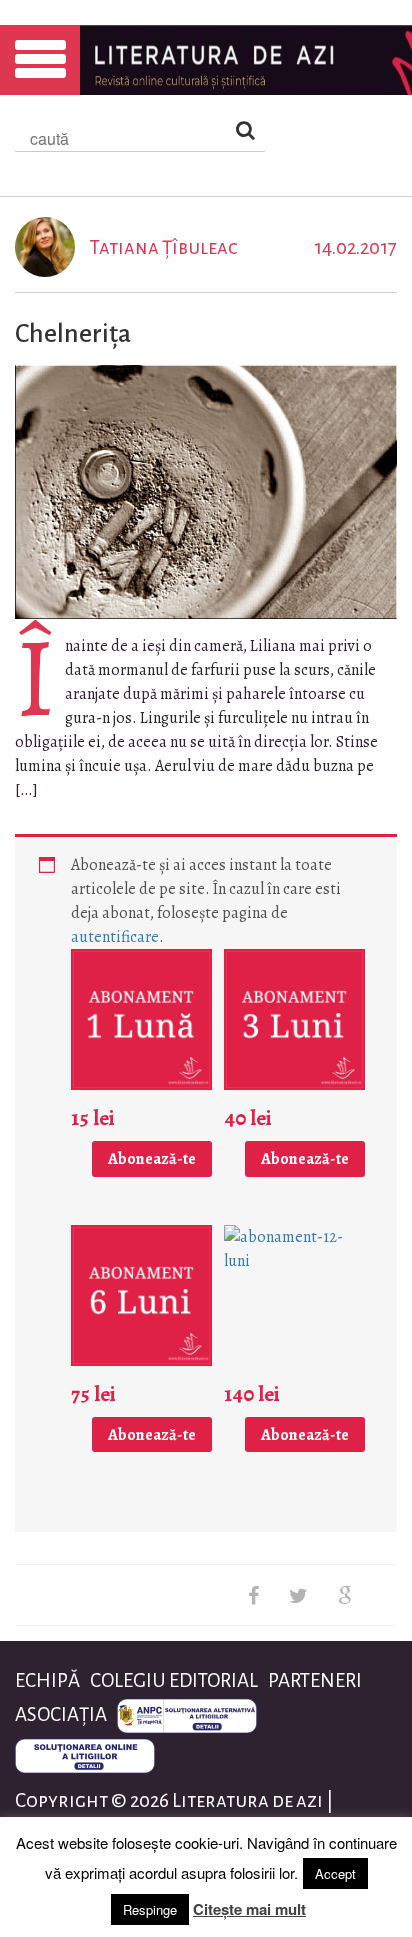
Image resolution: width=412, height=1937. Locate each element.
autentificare (115, 937)
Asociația (61, 1714)
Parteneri (315, 1680)
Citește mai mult (249, 1909)
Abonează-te (152, 1159)
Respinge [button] (150, 1909)
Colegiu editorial (174, 1680)
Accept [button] (335, 1873)
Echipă (47, 1680)
